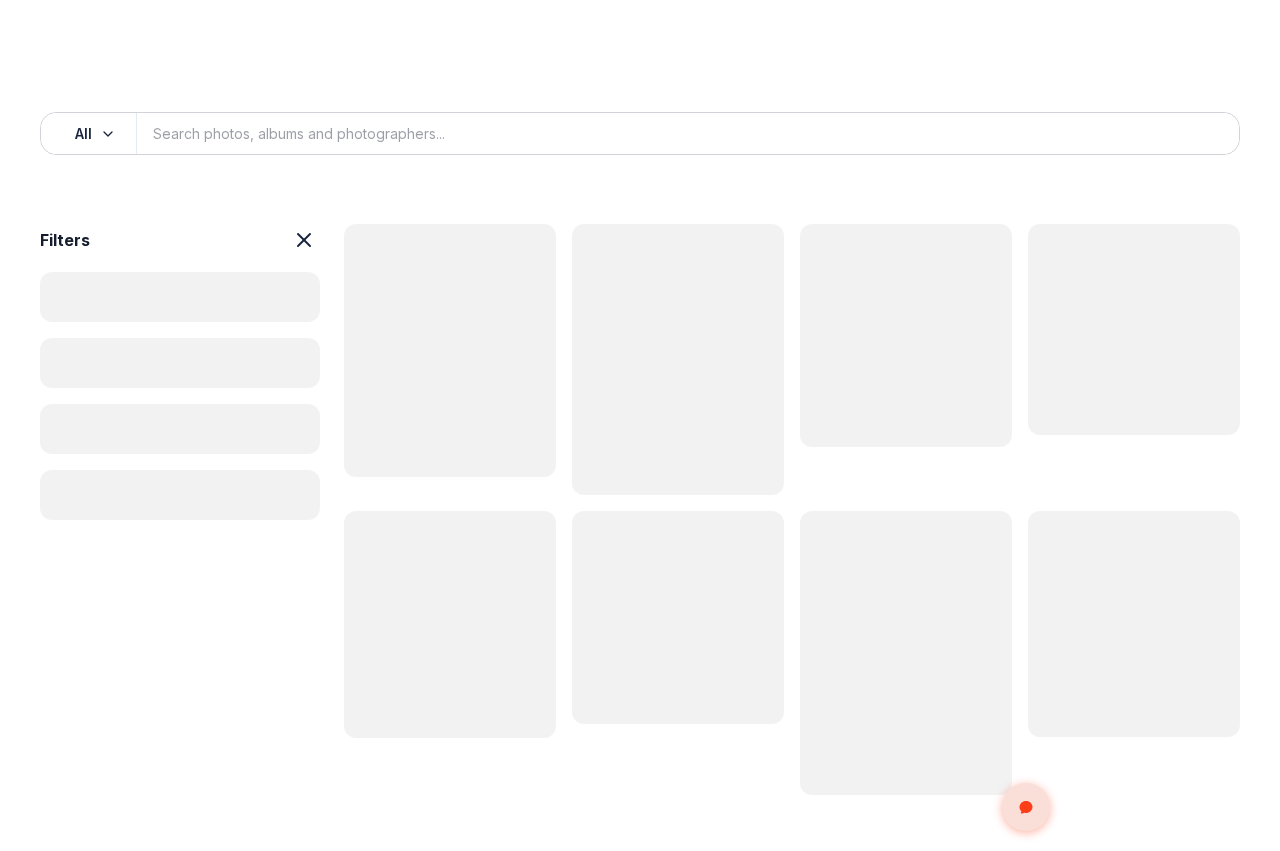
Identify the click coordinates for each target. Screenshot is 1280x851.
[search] (1202, 134)
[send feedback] (1026, 807)
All (83, 133)
